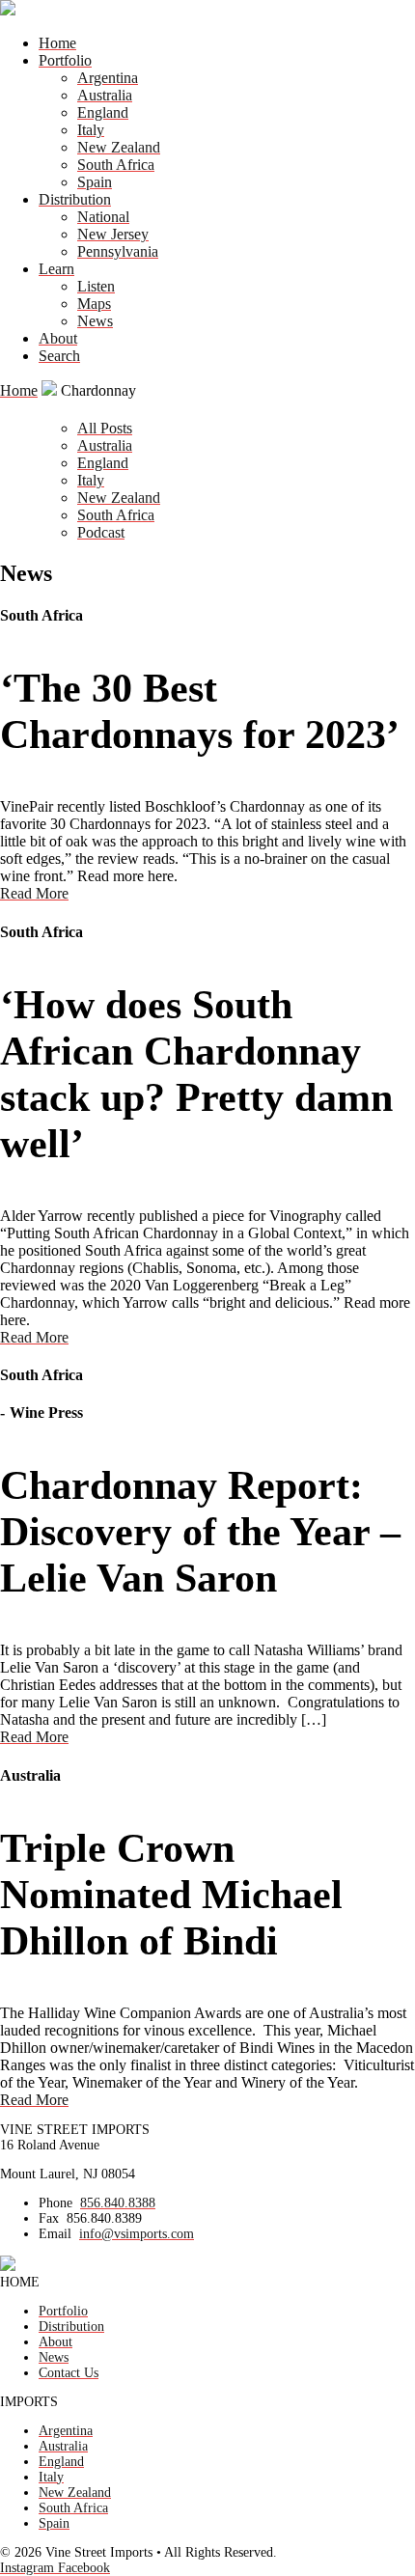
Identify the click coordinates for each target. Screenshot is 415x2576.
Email (55, 2234)
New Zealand (119, 147)
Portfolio (65, 60)
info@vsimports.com (137, 2234)
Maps (94, 304)
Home (57, 43)
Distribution (75, 199)
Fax (49, 2218)
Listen (96, 286)
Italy (91, 130)
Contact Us (69, 2373)
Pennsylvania (118, 251)
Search (59, 356)
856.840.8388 (118, 2203)
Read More (34, 893)
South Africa (116, 165)
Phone (55, 2203)
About (58, 338)
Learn (56, 269)
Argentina (108, 78)
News (95, 321)
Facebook (84, 2568)
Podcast (101, 532)
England (103, 112)
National (103, 217)
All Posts (105, 428)
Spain (95, 182)
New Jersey (113, 234)
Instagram (29, 2568)
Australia (105, 95)
